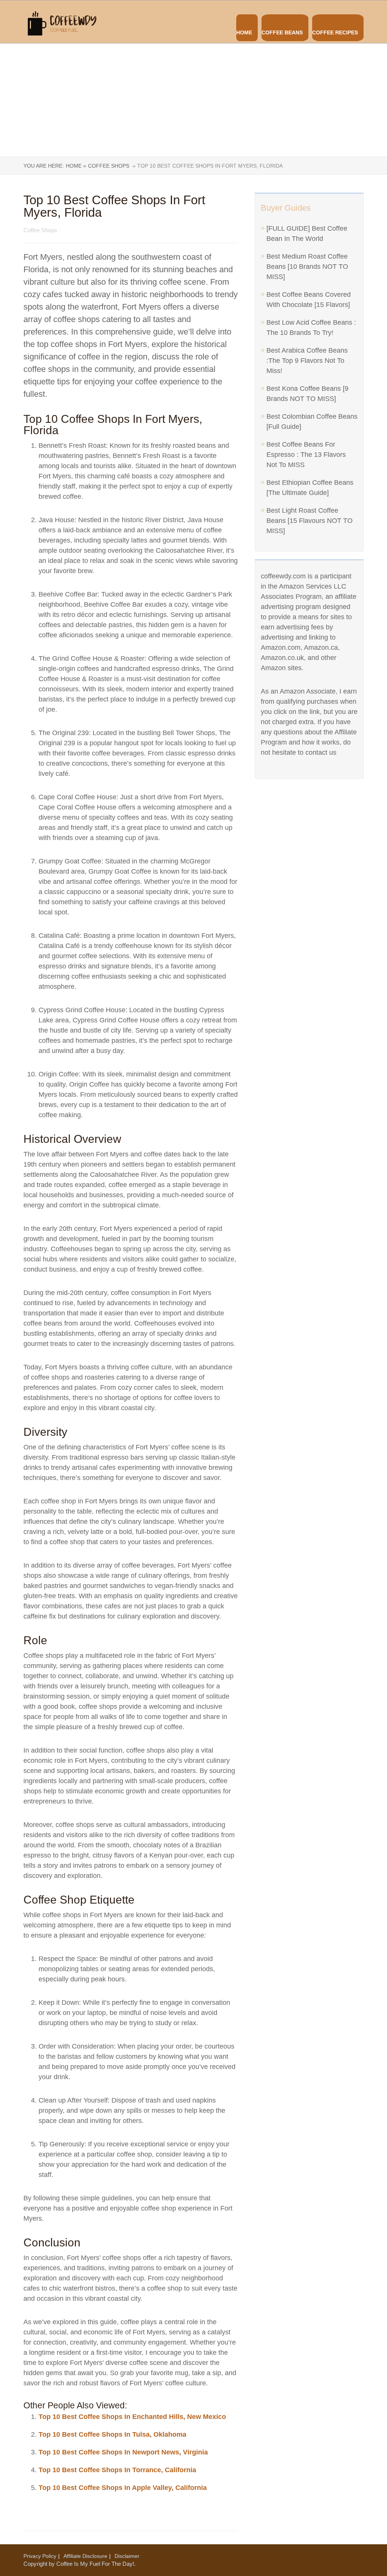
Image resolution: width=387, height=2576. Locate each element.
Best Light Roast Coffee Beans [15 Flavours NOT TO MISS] (310, 521)
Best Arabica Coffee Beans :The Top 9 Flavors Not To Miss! (307, 361)
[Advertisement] (193, 100)
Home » (76, 166)
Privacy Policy (40, 2556)
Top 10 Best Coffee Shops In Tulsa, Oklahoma (112, 2434)
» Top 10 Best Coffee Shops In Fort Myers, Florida (207, 166)
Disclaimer (127, 2556)
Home (244, 32)
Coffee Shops (109, 166)
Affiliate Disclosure (85, 2556)
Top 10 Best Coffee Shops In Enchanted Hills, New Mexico (132, 2417)
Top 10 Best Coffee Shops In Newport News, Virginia (123, 2452)
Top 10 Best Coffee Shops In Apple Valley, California (123, 2488)
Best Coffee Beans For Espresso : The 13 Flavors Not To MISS (306, 455)
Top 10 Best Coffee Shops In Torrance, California (117, 2470)
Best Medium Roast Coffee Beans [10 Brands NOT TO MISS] (307, 267)
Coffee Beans (282, 32)
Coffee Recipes (335, 32)
